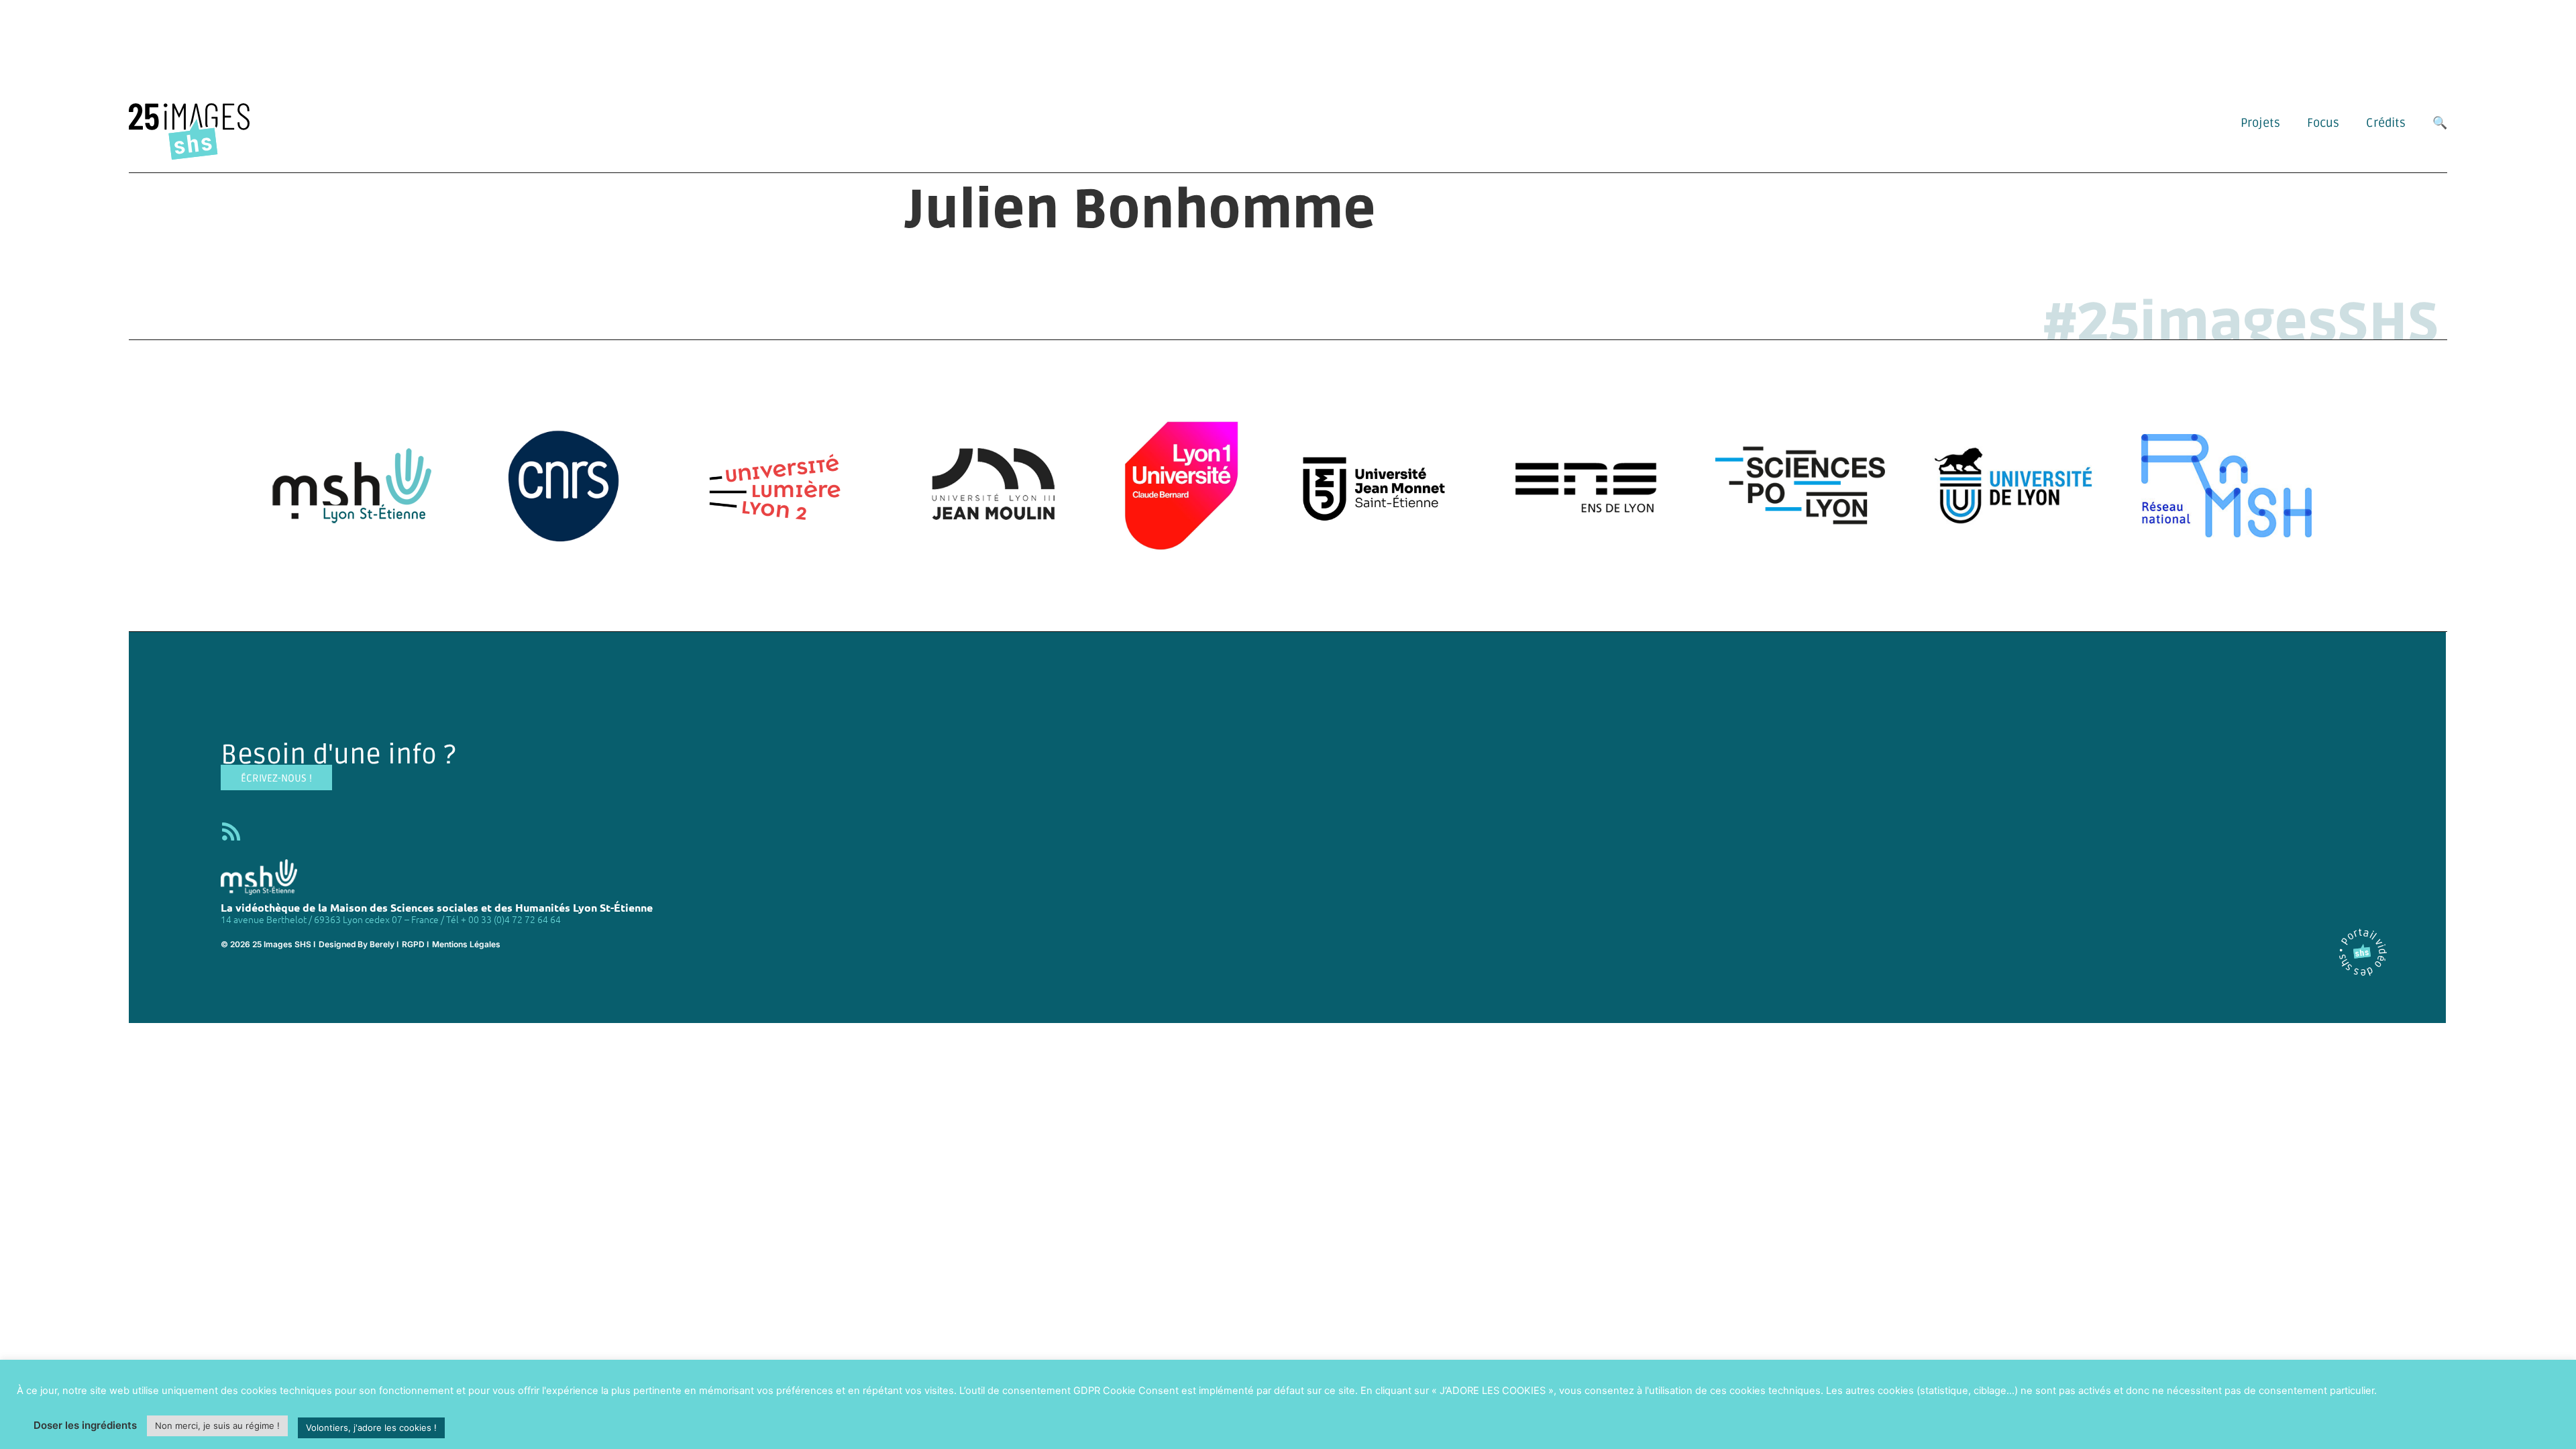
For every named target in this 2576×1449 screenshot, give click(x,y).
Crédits (2386, 123)
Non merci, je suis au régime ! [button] (217, 1426)
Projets (2260, 123)
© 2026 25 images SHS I (268, 944)
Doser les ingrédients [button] (85, 1425)
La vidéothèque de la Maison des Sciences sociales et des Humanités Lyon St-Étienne (437, 907)
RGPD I (415, 944)
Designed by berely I (359, 944)
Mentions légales (466, 944)
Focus (2323, 123)
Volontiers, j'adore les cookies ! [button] (371, 1428)
